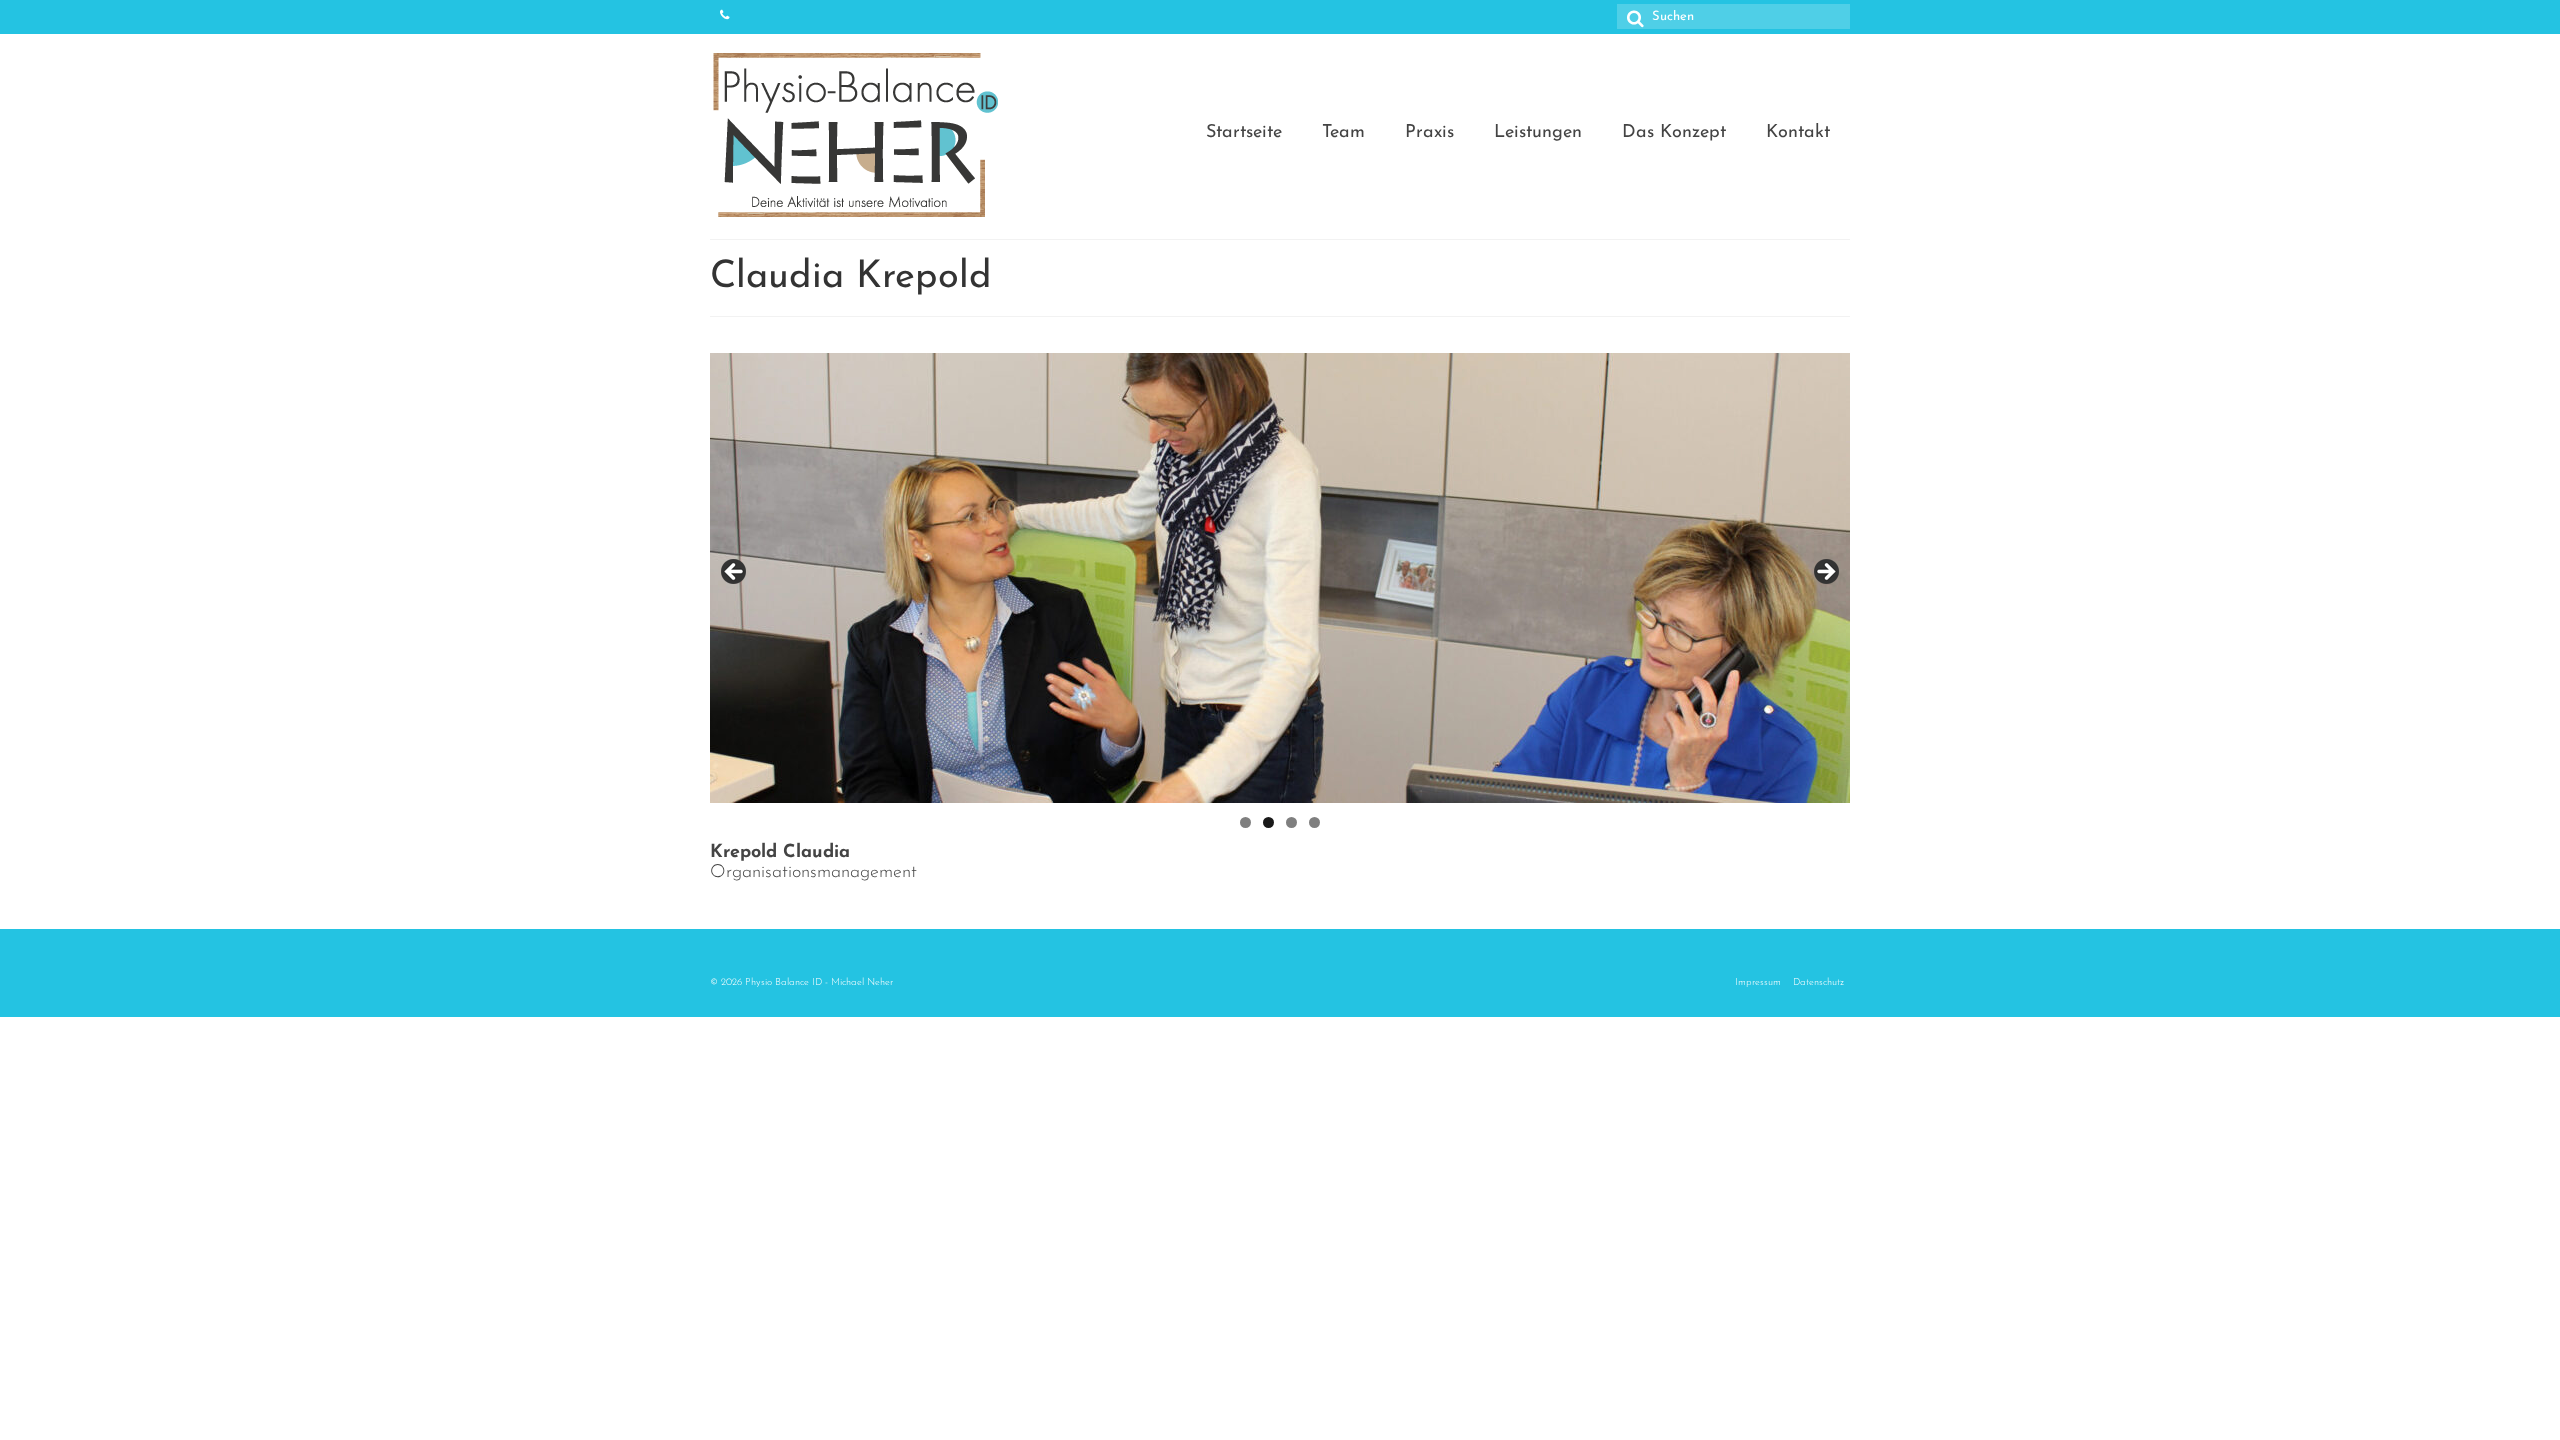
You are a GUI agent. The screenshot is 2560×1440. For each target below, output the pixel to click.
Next (1825, 573)
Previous (735, 573)
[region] (1280, 578)
